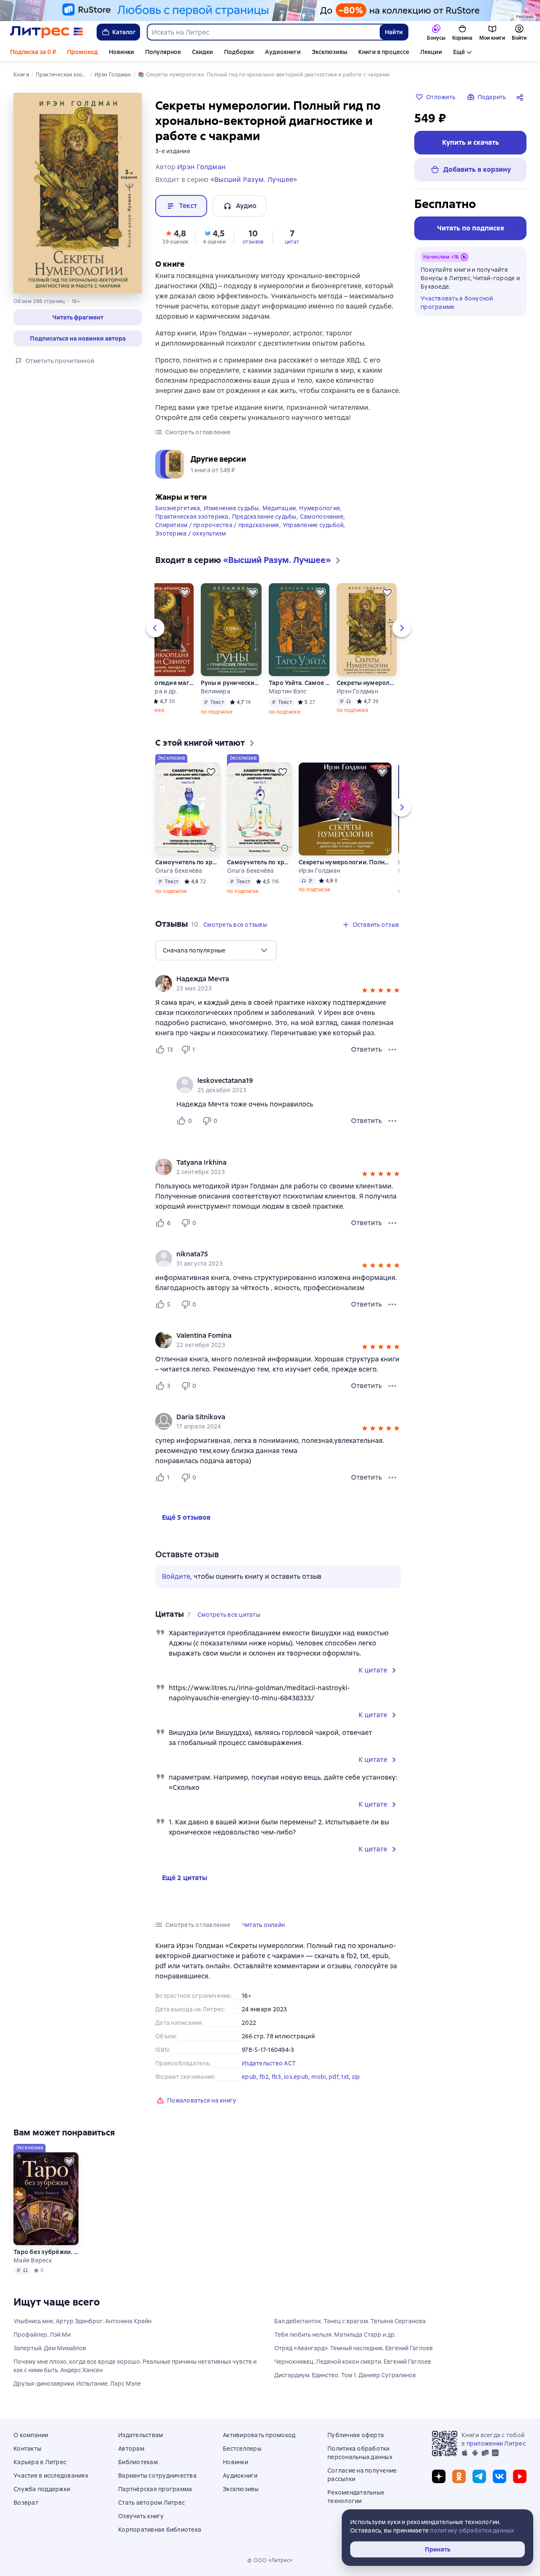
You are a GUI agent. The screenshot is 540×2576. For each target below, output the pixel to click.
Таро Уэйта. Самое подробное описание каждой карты (299, 683)
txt (345, 2077)
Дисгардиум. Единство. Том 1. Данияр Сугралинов (345, 2375)
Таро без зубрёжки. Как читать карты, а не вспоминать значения (46, 2252)
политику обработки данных (472, 2530)
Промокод (82, 52)
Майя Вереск (33, 2260)
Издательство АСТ (269, 2063)
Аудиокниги (283, 52)
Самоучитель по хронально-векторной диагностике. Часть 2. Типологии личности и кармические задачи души (188, 862)
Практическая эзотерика (192, 517)
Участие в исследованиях (51, 2476)
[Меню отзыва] (392, 1050)
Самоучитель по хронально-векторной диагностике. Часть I (259, 862)
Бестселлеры (242, 2449)
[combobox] (263, 32)
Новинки (121, 52)
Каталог (124, 32)
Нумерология (320, 508)
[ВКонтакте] (499, 2476)
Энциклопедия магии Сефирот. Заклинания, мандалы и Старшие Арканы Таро (163, 683)
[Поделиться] (521, 97)
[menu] (216, 950)
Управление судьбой (313, 525)
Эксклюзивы (329, 52)
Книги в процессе (384, 52)
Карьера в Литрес (40, 2462)
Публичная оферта (356, 2435)
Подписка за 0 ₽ (33, 52)
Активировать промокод (259, 2435)
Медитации (279, 508)
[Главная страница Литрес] (47, 32)
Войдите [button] (176, 1576)
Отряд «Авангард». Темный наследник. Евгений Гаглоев (354, 2348)
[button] (78, 317)
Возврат (26, 2503)
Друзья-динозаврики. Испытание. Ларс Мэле (77, 2384)
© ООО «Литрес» (270, 2560)
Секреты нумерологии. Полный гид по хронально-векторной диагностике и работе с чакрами (366, 683)
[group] (278, 983)
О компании (31, 2435)
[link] (266, 979)
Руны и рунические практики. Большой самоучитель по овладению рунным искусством (231, 683)
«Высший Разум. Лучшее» (254, 180)
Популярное (163, 52)
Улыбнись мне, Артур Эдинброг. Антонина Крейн (82, 2321)
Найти (394, 32)
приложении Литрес (496, 2443)
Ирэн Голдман (357, 691)
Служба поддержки (42, 2489)
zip (356, 2077)
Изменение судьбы (231, 508)
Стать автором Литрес (151, 2503)
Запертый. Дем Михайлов (50, 2348)
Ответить (366, 1049)
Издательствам (140, 2435)
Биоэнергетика (178, 508)
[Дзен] (439, 2476)
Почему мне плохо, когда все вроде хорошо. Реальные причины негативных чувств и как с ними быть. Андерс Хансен (135, 2366)
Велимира (216, 691)
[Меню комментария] (392, 1121)
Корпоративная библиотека (160, 2530)
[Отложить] (185, 593)
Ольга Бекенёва (179, 871)
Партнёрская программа (155, 2489)
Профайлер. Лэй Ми (42, 2335)
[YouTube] (520, 2476)
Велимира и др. (155, 691)
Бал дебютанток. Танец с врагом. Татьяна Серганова (350, 2321)
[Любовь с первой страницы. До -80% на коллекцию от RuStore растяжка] (270, 11)
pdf (334, 2077)
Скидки (202, 52)
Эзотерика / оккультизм (191, 533)
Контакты (27, 2449)
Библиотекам (138, 2462)
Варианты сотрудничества (157, 2476)
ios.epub (296, 2077)
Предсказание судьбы (264, 517)
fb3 (277, 2077)
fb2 (264, 2077)
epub (249, 2077)
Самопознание (322, 517)
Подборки (239, 52)
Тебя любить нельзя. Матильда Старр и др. (335, 2335)
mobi (319, 2077)
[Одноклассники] (459, 2476)
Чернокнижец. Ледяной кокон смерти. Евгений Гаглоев (353, 2362)
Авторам (131, 2449)
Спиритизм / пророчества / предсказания (217, 525)
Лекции (431, 52)
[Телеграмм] (479, 2476)
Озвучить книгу (141, 2516)
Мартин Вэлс (288, 691)
